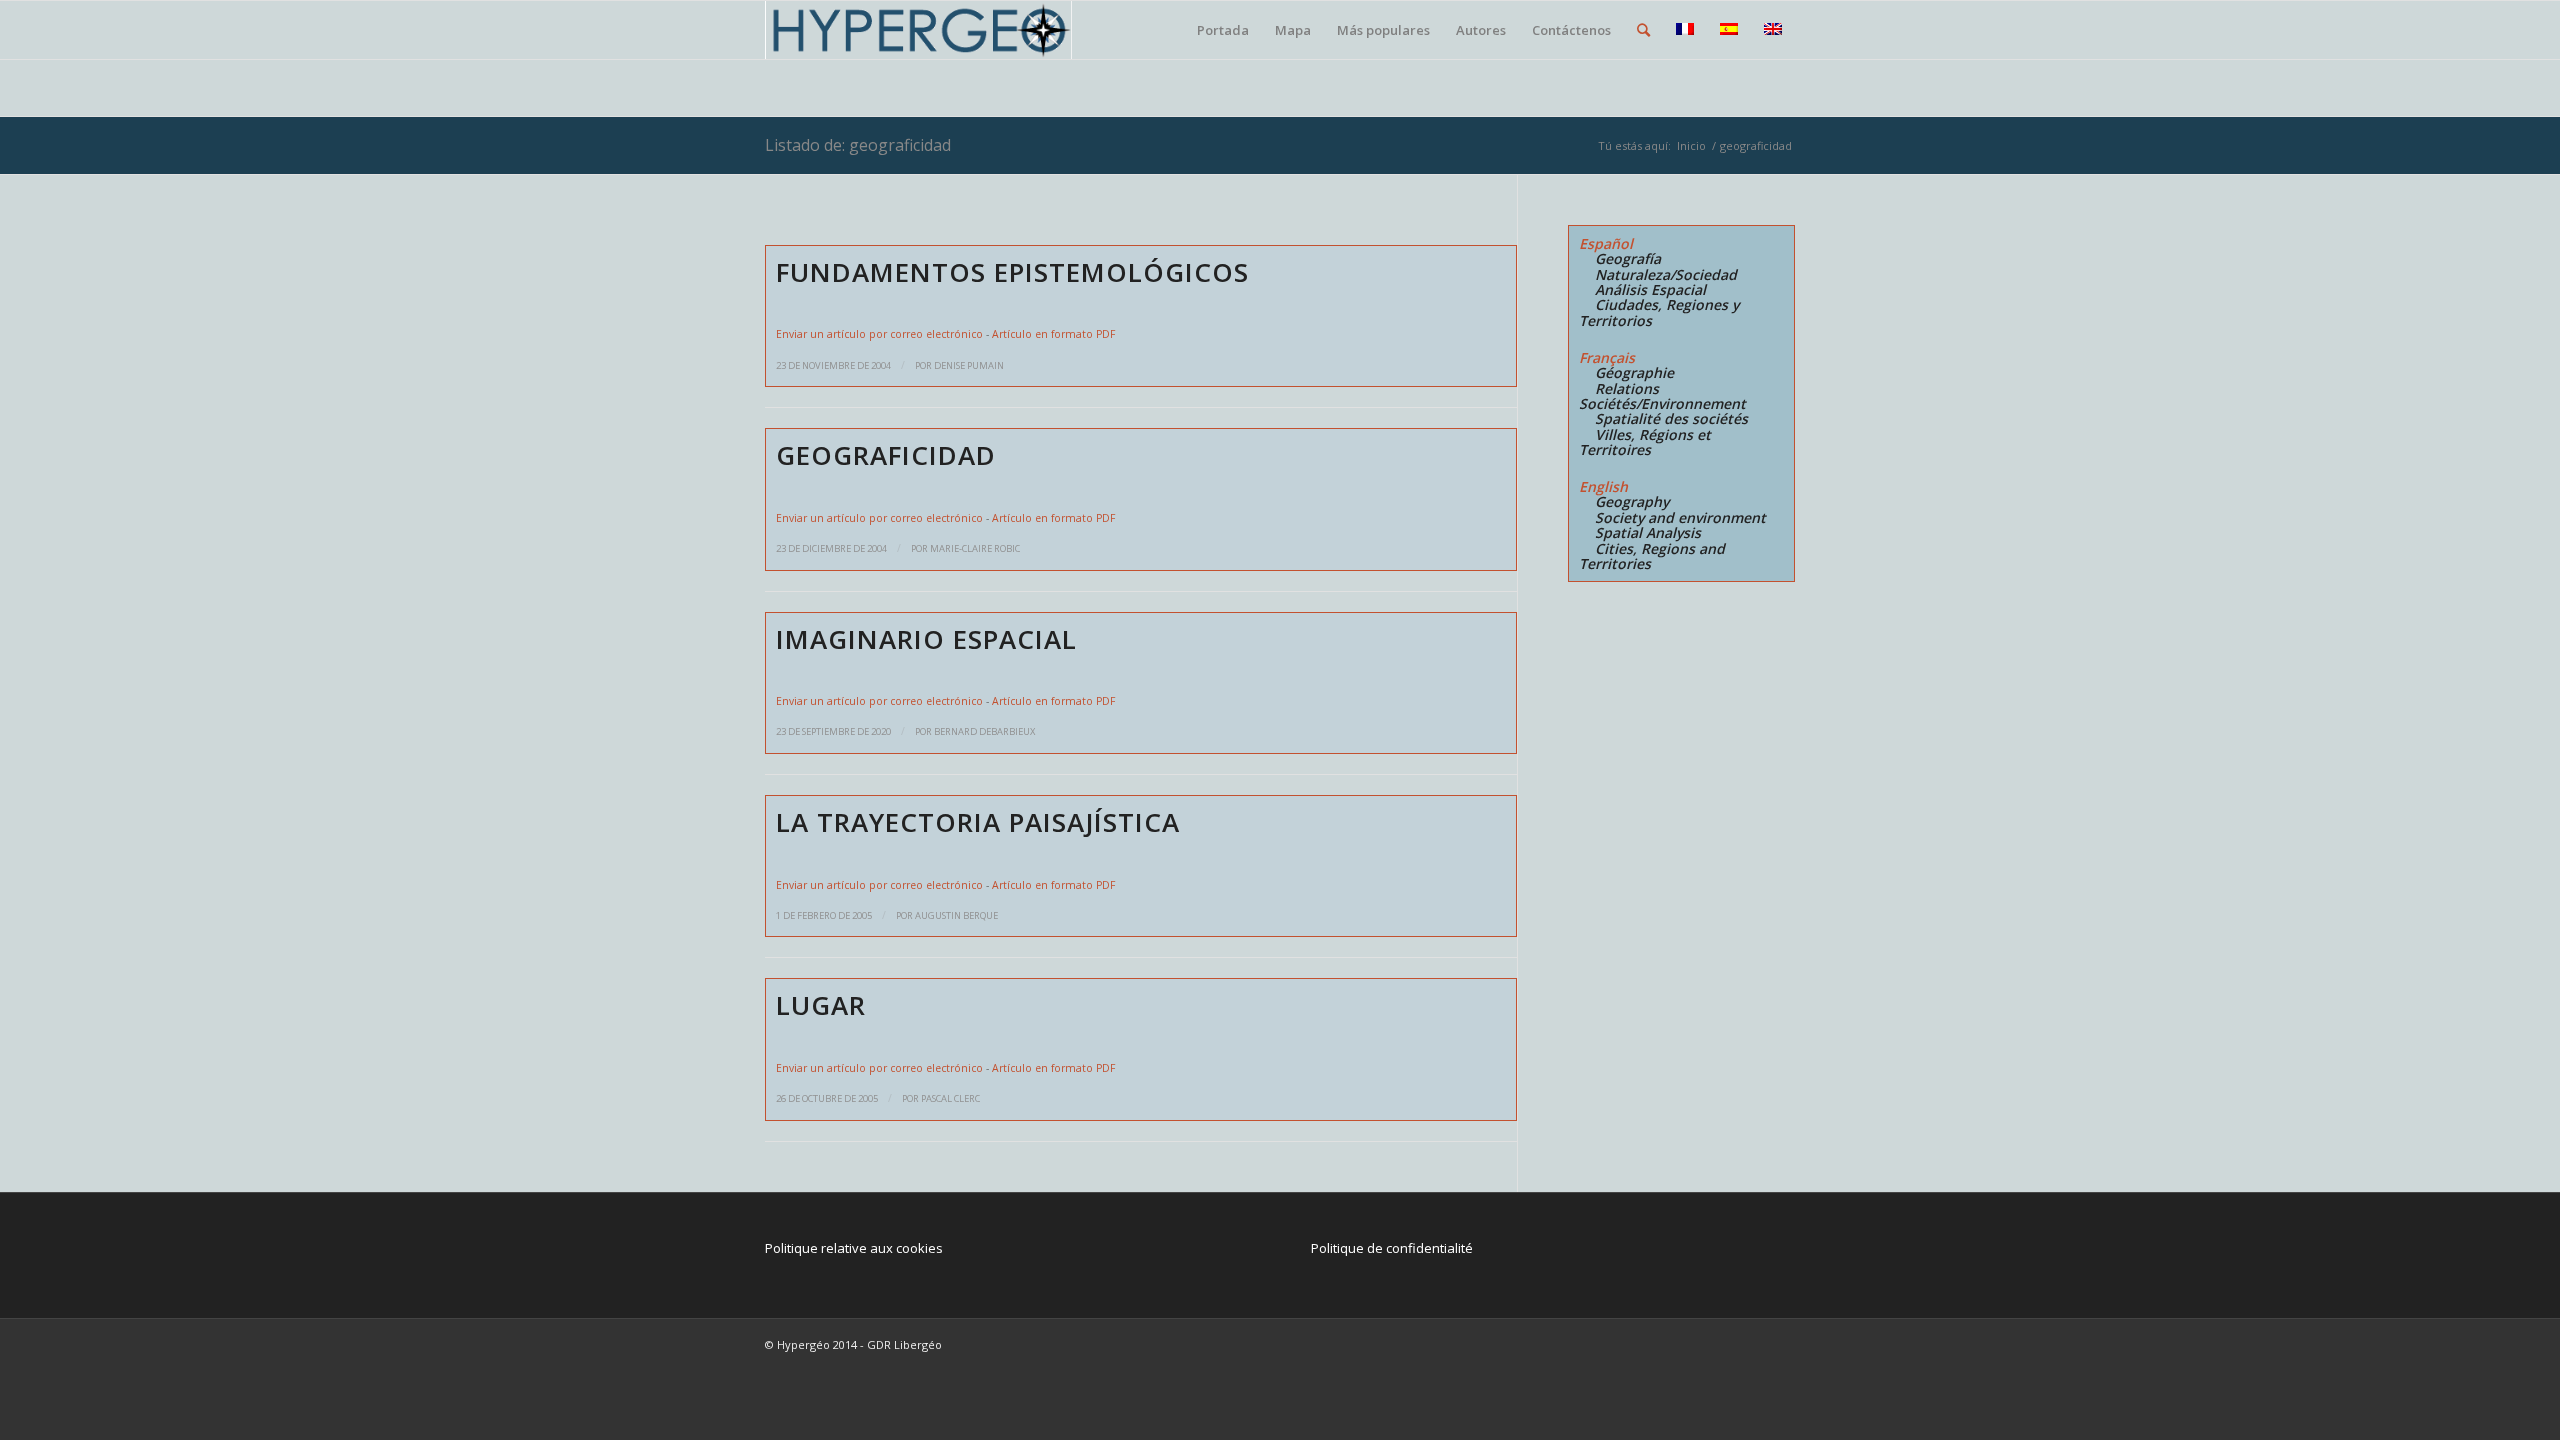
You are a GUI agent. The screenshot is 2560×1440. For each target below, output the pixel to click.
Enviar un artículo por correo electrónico (879, 334)
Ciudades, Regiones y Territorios (1659, 312)
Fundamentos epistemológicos (1012, 272)
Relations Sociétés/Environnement (1662, 396)
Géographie (1634, 372)
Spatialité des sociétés (1671, 418)
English (1603, 486)
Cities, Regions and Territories (1652, 556)
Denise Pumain (969, 365)
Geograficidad (886, 455)
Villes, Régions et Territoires (1645, 442)
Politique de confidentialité (1392, 1248)
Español (1606, 243)
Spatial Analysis (1648, 532)
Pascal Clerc (950, 1098)
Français (1607, 357)
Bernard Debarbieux (984, 731)
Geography (1632, 501)
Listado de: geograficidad (858, 145)
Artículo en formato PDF (1053, 334)
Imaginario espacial (926, 639)
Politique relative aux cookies (854, 1248)
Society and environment (1680, 517)
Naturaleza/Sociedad (1666, 274)
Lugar (821, 1005)
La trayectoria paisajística (978, 822)
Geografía (1628, 258)
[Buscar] (1643, 30)
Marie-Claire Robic (975, 548)
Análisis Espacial (1650, 289)
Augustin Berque (956, 915)
